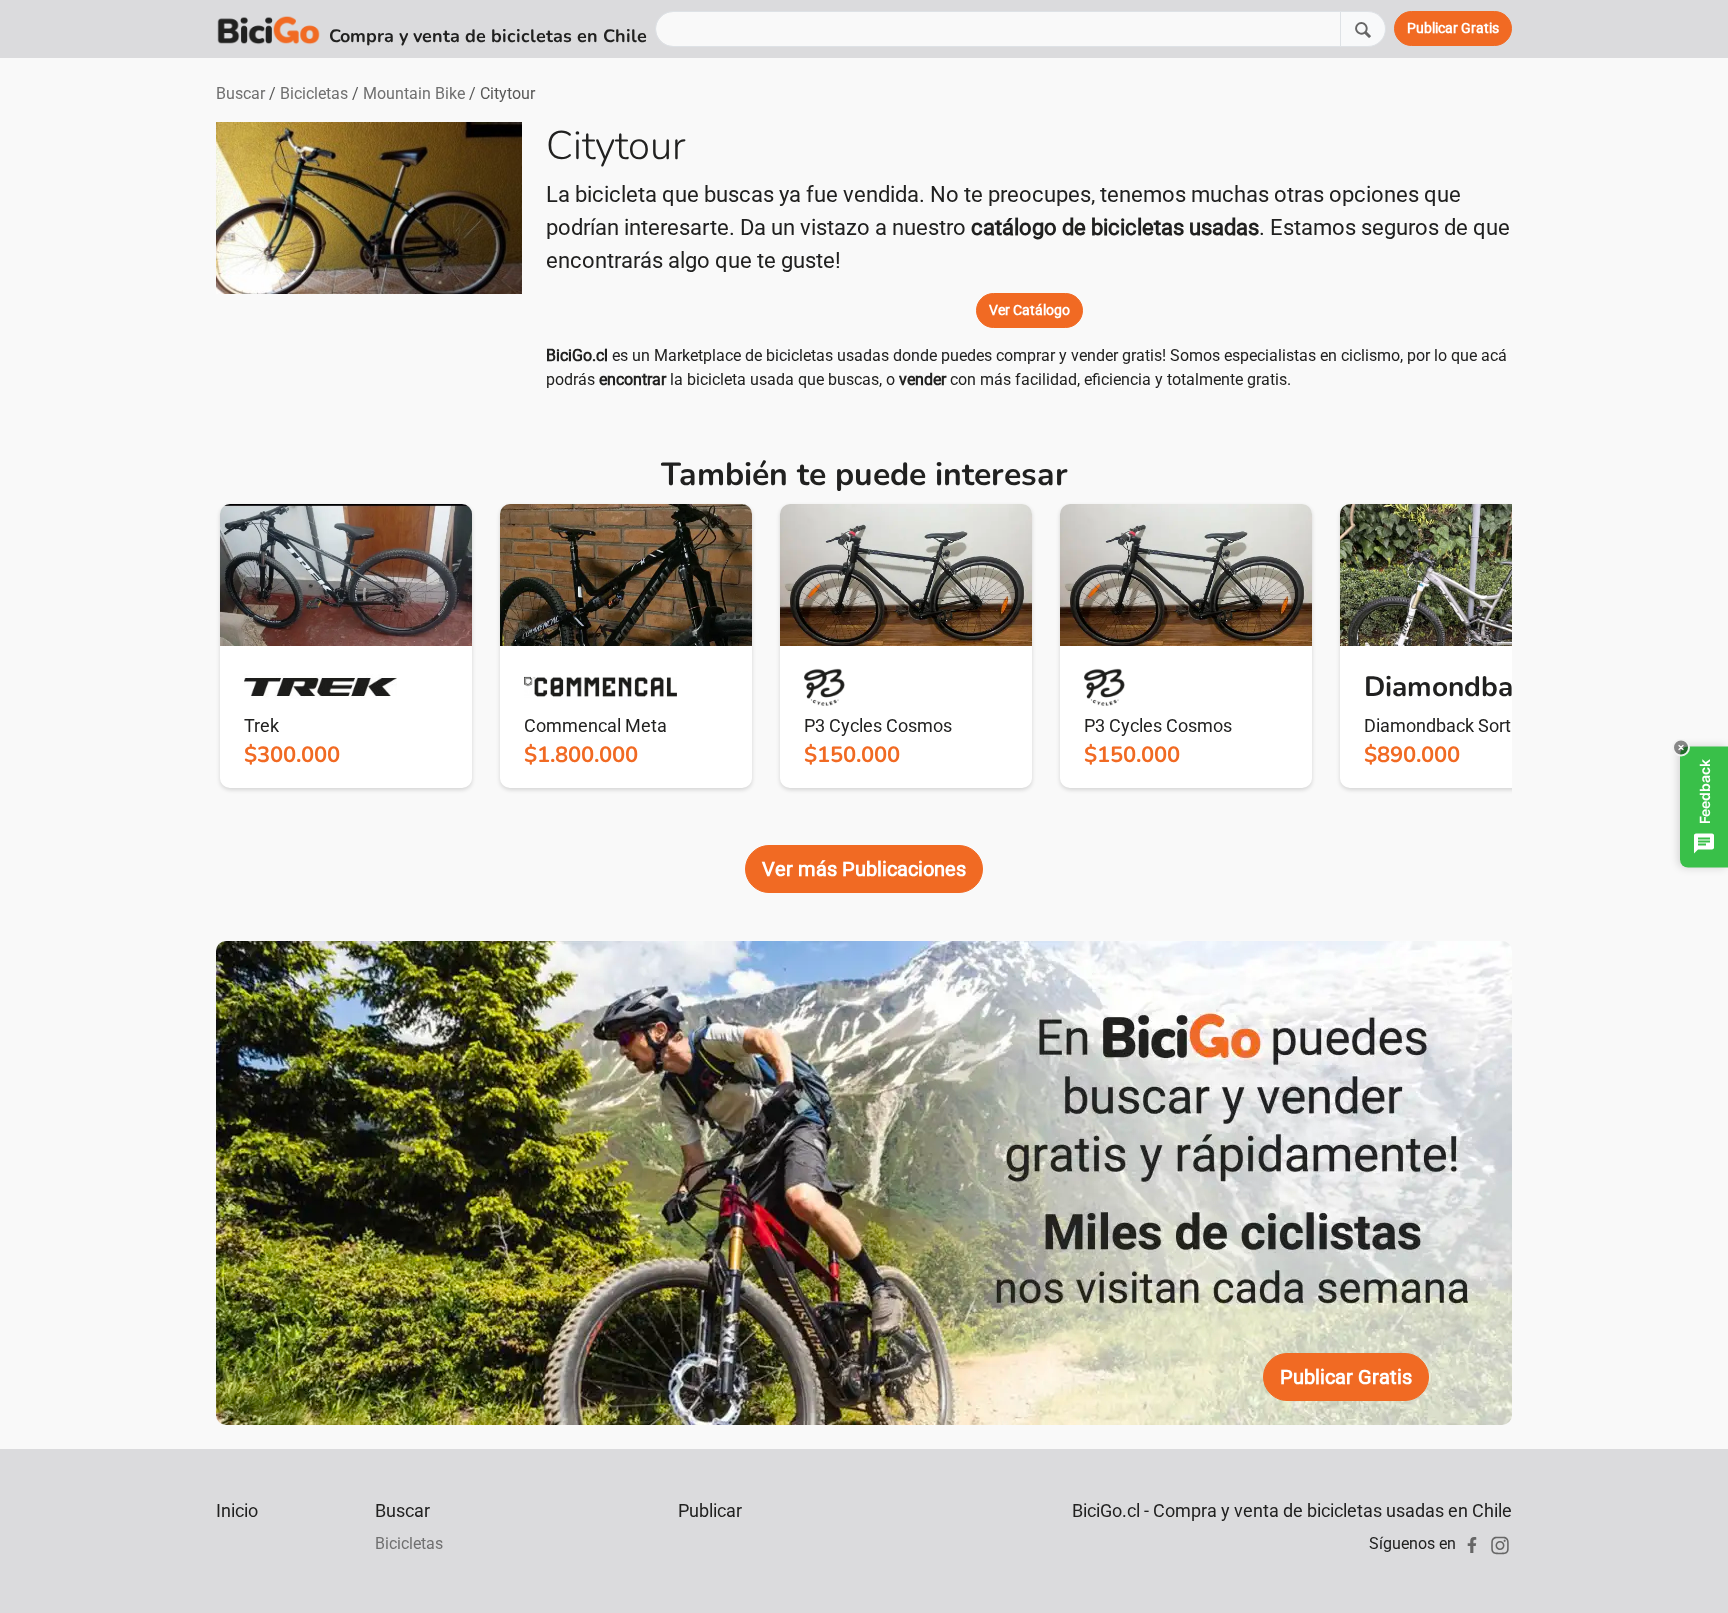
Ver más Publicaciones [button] (864, 869)
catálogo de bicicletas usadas (1115, 227)
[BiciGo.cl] (268, 29)
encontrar (632, 379)
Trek (261, 725)
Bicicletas (314, 93)
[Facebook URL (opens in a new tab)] (1472, 1543)
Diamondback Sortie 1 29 (1463, 725)
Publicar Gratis (1346, 1377)
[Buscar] (1363, 28)
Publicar (710, 1510)
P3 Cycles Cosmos (878, 725)
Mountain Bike (414, 93)
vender (922, 379)
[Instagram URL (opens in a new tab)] (1500, 1543)
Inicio (237, 1510)
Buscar (240, 93)
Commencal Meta (595, 725)
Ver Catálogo (1029, 310)
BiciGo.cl (577, 355)
